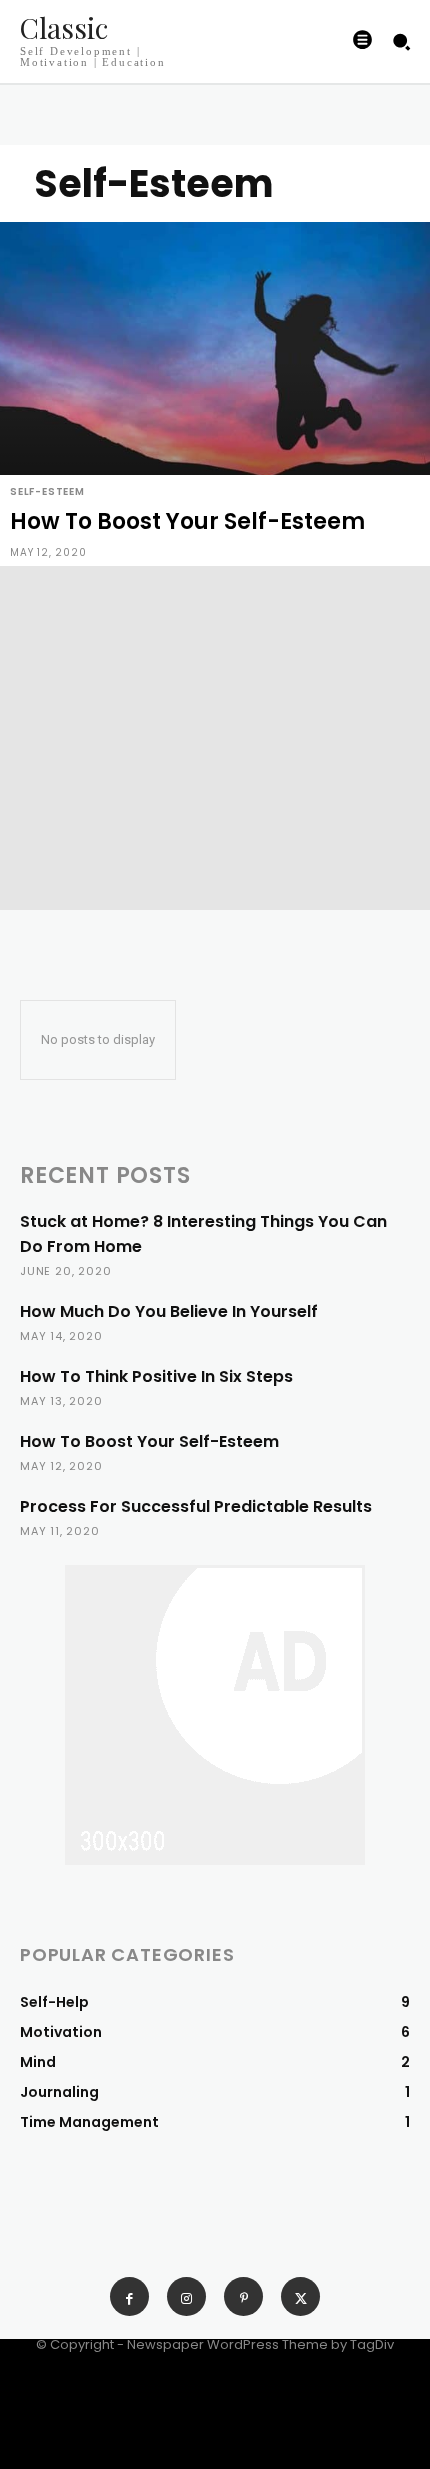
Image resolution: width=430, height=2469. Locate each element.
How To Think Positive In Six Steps (156, 1376)
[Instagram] (186, 2296)
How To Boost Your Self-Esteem (149, 1441)
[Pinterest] (243, 2296)
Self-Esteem (47, 491)
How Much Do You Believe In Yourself (169, 1311)
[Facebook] (129, 2296)
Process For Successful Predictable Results (196, 1506)
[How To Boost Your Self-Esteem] (215, 394)
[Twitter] (300, 2296)
